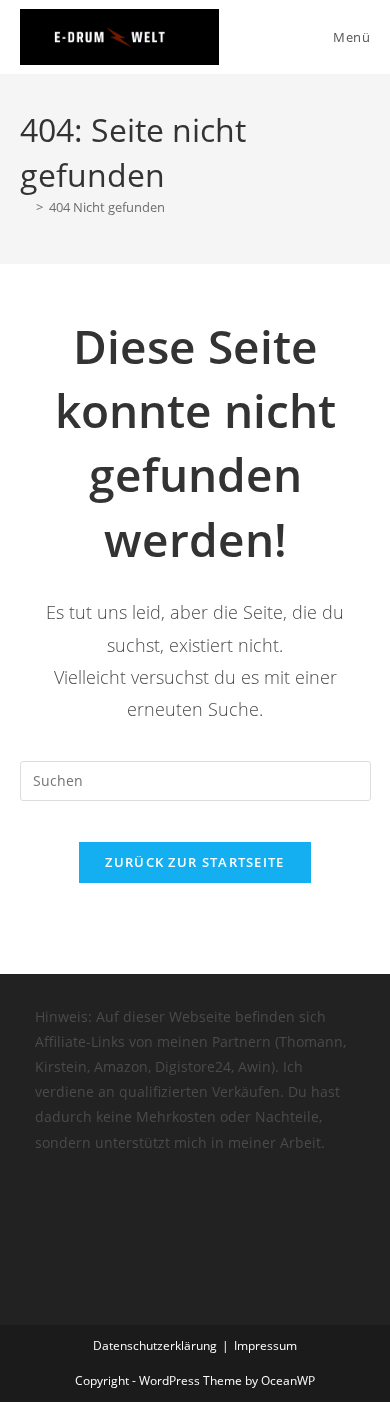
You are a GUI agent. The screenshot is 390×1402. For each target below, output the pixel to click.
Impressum (265, 1345)
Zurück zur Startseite (194, 862)
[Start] (25, 207)
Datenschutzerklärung (155, 1345)
